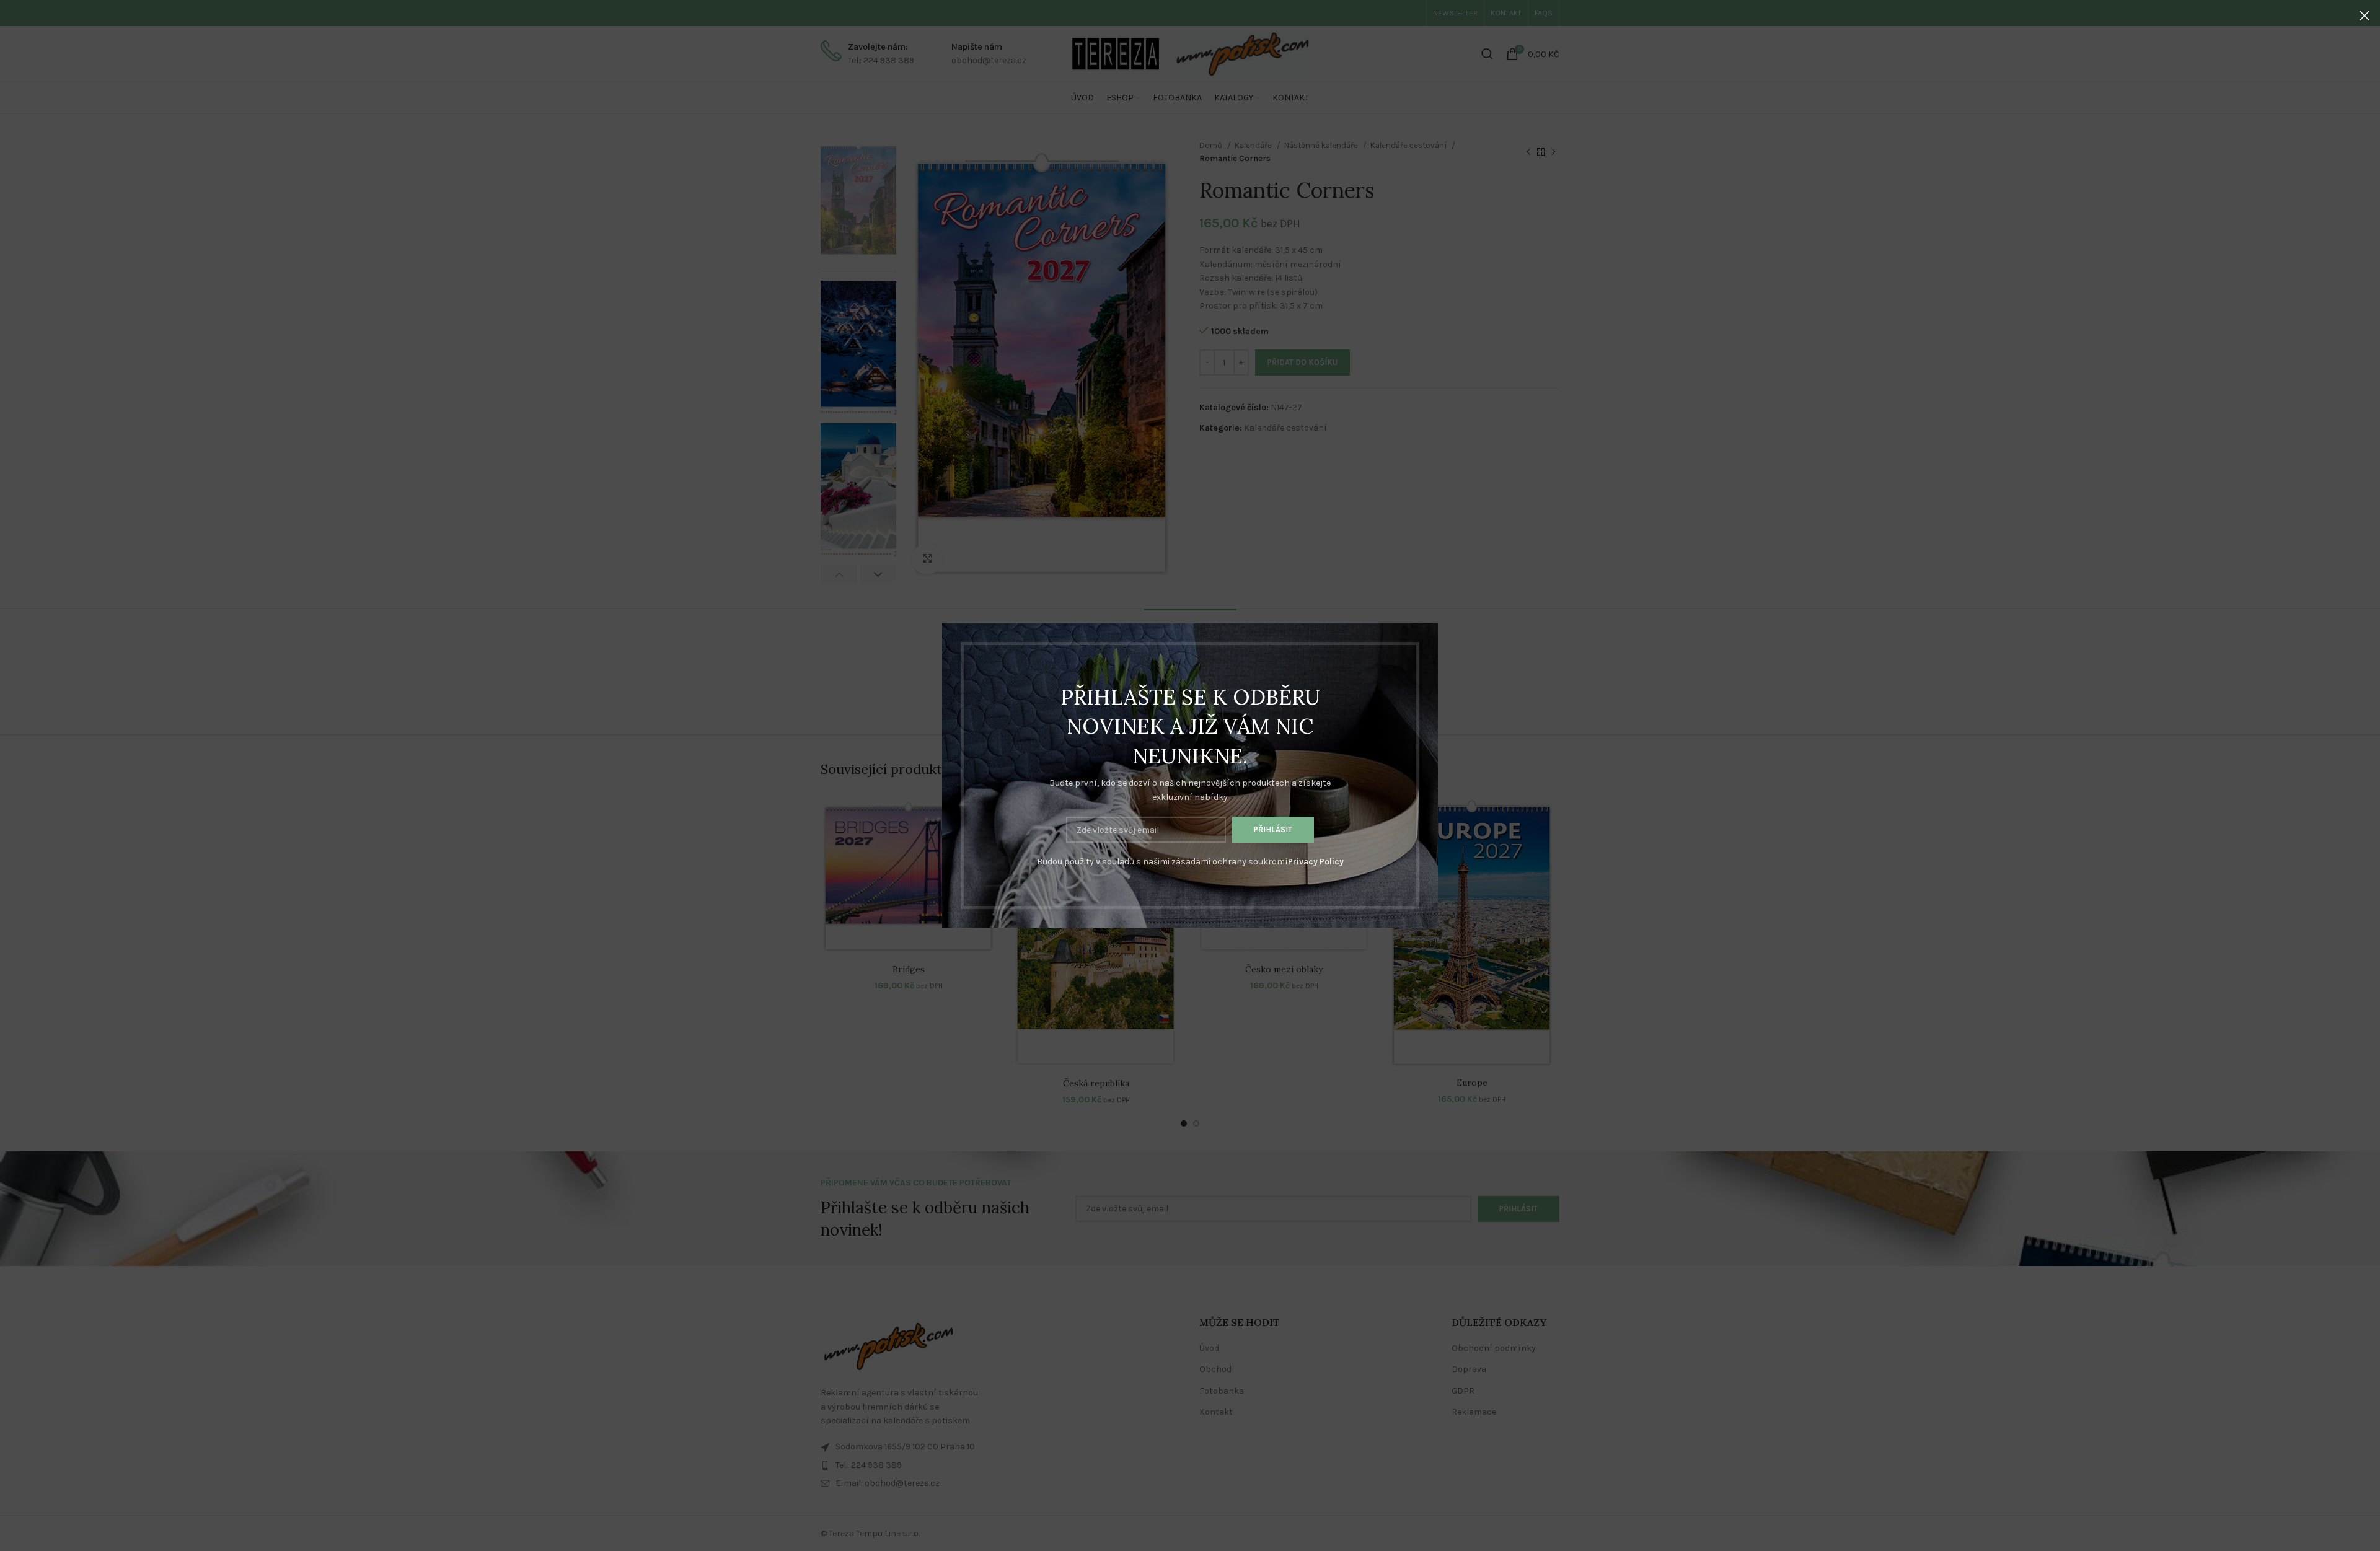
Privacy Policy (1316, 862)
